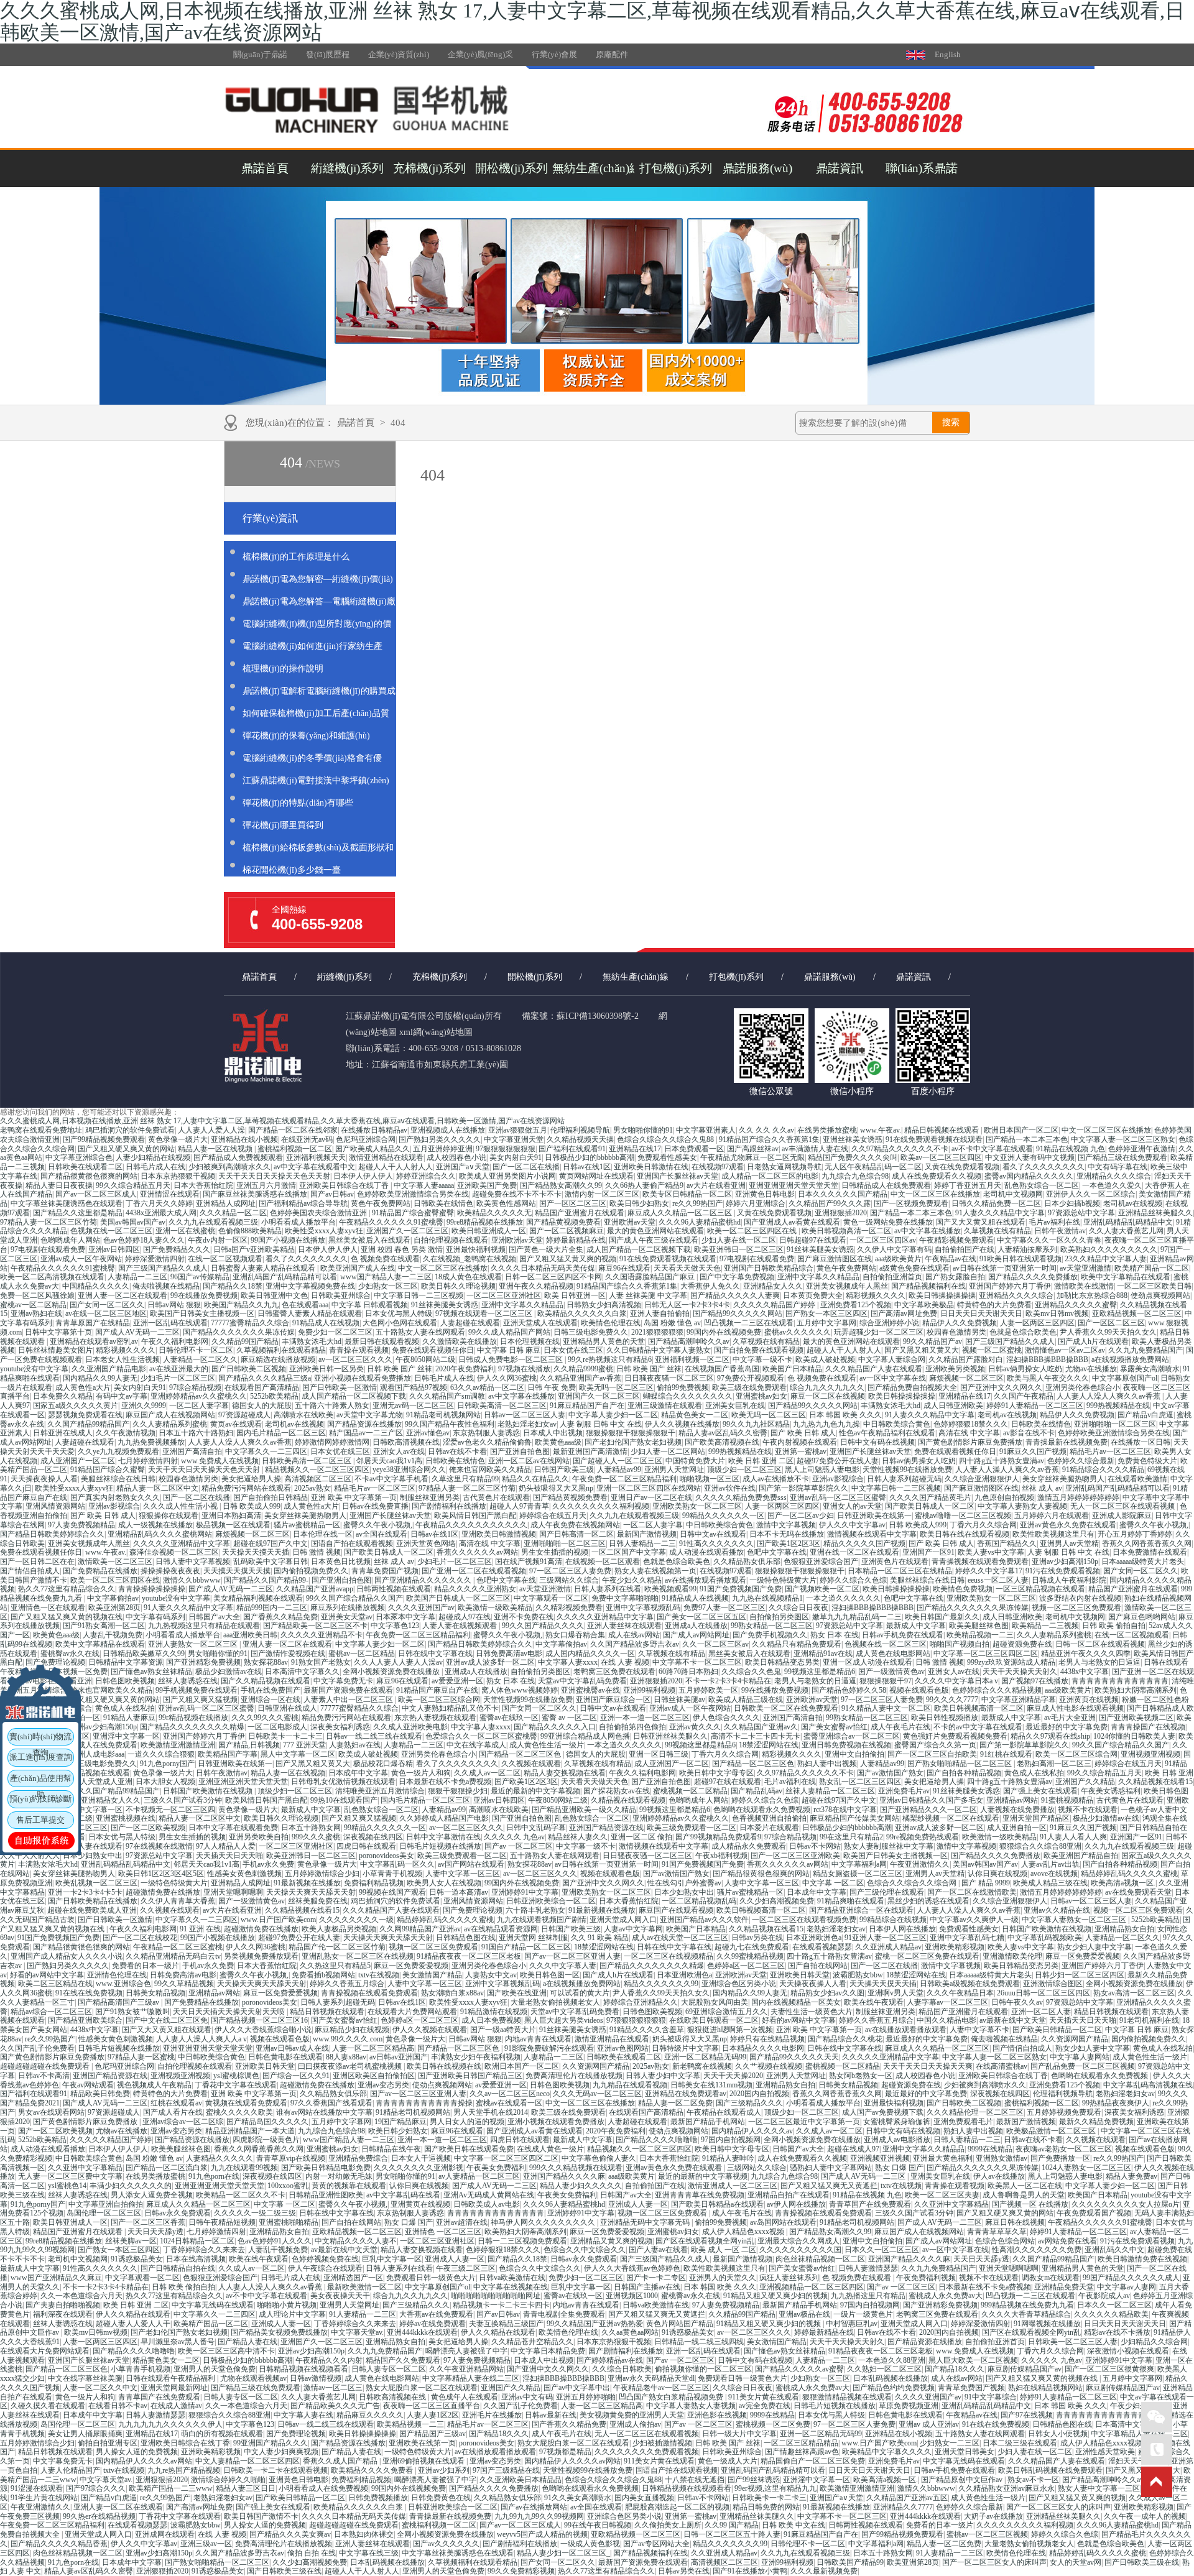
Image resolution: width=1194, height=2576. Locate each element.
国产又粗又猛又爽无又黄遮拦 (829, 2186)
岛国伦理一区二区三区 (104, 2213)
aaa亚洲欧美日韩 (250, 1635)
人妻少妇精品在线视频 (153, 1157)
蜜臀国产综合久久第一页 (935, 1745)
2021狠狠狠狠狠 (657, 1332)
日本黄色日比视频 (341, 1562)
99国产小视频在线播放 (288, 1240)
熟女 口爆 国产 (899, 2168)
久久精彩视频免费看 (569, 1608)
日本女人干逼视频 (421, 2158)
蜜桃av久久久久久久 (798, 1332)
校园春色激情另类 (956, 1332)
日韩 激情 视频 (317, 1552)
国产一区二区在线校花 (140, 1938)
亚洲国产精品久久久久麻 (564, 2176)
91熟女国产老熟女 (321, 1662)
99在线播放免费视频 (204, 1295)
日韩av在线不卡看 (457, 1451)
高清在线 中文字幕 (969, 1433)
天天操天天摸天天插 (256, 1552)
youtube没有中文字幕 (34, 1369)
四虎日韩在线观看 (366, 1846)
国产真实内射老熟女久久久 (115, 1497)
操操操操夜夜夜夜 (170, 1571)
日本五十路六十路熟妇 (196, 1433)
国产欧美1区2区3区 (789, 1543)
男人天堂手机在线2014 (491, 2112)
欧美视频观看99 (670, 1589)
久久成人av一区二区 (487, 1773)
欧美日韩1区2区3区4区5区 (161, 1874)
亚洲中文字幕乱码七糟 (967, 1938)
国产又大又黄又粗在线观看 (981, 1222)
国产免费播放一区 (1060, 2158)
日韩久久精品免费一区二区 (996, 1203)
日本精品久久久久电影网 (763, 2048)
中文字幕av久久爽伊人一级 (974, 1920)
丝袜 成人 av (1042, 1488)
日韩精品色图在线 (466, 1938)
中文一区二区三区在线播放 (1106, 1130)
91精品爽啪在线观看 (851, 1901)
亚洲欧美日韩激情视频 (499, 1534)
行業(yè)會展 (554, 54)
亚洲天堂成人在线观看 (540, 1323)
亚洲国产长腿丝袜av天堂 (678, 1176)
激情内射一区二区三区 (602, 1194)
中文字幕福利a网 (859, 1864)
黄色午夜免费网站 (381, 1203)
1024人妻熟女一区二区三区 (1086, 2168)
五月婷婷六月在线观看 (1052, 1516)
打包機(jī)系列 (676, 168)
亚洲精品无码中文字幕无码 (646, 2222)
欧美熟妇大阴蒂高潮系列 (1136, 1690)
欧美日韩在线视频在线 (444, 2066)
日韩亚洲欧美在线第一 (874, 1516)
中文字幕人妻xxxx (568, 1662)
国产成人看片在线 (173, 2112)
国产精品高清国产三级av (119, 2002)
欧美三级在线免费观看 (749, 1387)
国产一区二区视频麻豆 (567, 1231)
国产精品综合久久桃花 (845, 2039)
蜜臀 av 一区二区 (569, 1718)
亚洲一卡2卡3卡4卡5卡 (85, 1892)
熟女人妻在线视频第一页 (655, 1571)
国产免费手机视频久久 (770, 1635)
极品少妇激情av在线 (229, 1672)
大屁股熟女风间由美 (715, 2002)
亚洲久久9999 (144, 1405)
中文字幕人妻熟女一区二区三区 (1075, 1920)
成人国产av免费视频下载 (883, 2112)
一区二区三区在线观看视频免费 (804, 1920)
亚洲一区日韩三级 (659, 1754)
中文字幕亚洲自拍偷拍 (106, 2204)
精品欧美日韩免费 (100, 2094)
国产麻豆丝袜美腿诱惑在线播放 (255, 1194)
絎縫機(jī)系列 (347, 168)
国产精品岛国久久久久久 (267, 2122)
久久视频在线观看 (531, 1764)
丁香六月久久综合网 (983, 1525)
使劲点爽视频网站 (1160, 1295)
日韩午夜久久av (1017, 2002)
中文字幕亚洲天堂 (514, 1139)
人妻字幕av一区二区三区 (947, 2002)
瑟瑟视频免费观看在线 (85, 1415)
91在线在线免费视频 (89, 1993)
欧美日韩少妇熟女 (639, 1203)
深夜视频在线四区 (373, 1837)
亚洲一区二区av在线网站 (529, 1461)
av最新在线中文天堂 (1013, 2020)
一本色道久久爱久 (1112, 1185)
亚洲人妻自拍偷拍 (660, 1313)
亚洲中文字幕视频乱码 (643, 1608)
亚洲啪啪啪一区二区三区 (1115, 1424)
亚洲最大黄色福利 (943, 2158)
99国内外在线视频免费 (724, 1332)
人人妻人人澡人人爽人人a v (201, 2039)
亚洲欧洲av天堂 (630, 1222)
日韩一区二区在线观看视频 (1100, 1644)
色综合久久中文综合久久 (585, 2250)
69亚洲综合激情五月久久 (726, 2012)
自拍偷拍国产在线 (965, 1249)
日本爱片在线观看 (769, 1828)
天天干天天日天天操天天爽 (928, 2066)
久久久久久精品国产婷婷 (775, 1305)
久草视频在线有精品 (997, 1231)
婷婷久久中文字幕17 (989, 1571)
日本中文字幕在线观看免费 (233, 1828)
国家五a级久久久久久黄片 (76, 1405)
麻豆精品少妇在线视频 (352, 2030)
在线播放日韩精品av (374, 1130)
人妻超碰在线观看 (470, 1323)
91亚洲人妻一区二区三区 (886, 1938)
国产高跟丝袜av (753, 1149)
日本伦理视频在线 (530, 1341)
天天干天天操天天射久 (1020, 1672)
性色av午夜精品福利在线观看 (887, 1433)
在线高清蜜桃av (1002, 2066)
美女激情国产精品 (432, 1975)
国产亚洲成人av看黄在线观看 (792, 1222)
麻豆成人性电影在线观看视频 (1075, 1708)
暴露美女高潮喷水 (1150, 1369)
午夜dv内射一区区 (218, 1240)
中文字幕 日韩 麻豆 (509, 1350)
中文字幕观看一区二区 (551, 1598)
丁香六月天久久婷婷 (159, 1203)
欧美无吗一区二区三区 (616, 1387)
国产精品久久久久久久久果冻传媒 (239, 1332)
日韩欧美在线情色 (443, 1203)
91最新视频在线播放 (307, 1883)
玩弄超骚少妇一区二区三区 (879, 1332)
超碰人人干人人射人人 (396, 1167)
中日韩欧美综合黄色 (897, 1424)
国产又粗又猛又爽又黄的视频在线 (67, 1617)
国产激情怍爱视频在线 (288, 1654)
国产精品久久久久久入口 (555, 1727)
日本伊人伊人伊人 (363, 1176)
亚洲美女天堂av (347, 1617)
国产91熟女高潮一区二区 (104, 1626)
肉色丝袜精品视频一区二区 (820, 2259)
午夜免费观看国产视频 (1094, 2213)
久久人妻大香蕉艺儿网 (1126, 1231)
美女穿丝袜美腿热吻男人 (1063, 1479)
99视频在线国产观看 (392, 1892)
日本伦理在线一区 (323, 1534)
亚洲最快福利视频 (476, 1249)
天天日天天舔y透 (155, 2232)
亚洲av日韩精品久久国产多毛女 (931, 1800)
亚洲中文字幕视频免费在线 (310, 1286)
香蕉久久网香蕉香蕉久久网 (1147, 1543)
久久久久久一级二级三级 (255, 2213)
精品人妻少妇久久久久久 (581, 2186)
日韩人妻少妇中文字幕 (663, 2076)
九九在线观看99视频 (244, 2168)
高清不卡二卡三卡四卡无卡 (756, 1736)
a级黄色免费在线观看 (914, 1268)
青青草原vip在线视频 (291, 2158)
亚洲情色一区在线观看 (48, 1608)
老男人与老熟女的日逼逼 (1099, 1662)
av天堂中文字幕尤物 (370, 1415)
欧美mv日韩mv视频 (1057, 1313)
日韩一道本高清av (459, 1892)
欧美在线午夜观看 (874, 2002)
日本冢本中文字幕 (405, 1617)
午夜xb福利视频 (721, 1856)
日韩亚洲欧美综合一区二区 (551, 1901)
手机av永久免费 (268, 1864)
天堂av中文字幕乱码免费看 (582, 1681)
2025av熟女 (312, 1488)
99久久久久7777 (952, 1700)
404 (398, 423)
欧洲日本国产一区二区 (1021, 1130)
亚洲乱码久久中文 (1114, 2250)
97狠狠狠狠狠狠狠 (506, 1149)
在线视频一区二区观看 (603, 1562)
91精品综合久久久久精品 (1103, 1470)
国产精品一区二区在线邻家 (293, 1130)
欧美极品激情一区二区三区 (1052, 2131)
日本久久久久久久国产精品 (843, 1194)
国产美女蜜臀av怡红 (834, 1727)
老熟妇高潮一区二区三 (1054, 1764)
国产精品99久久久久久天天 (794, 2057)
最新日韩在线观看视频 (382, 1341)
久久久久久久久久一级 (356, 1920)
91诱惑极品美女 (137, 2259)
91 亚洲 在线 (200, 1929)
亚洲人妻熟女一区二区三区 (194, 1644)
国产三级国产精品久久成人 (163, 1268)
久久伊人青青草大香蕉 (178, 1901)
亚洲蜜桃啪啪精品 (289, 2222)
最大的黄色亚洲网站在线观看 (655, 1231)
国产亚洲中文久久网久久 (1001, 1387)
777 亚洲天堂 (304, 1745)
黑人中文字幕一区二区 (298, 1754)
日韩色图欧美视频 (125, 1681)
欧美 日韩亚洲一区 (575, 1295)
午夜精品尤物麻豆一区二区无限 (752, 1157)
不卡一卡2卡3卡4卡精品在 (728, 1681)
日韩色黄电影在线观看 (285, 2057)
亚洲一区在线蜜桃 (185, 1231)
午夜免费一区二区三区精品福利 (624, 1479)
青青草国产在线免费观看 (870, 2204)
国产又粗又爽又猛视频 (200, 1700)
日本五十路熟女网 (311, 1828)
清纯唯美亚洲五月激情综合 (380, 1791)
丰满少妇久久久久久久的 (131, 2186)
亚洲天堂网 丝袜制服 (533, 1938)
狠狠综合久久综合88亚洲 (1040, 1846)
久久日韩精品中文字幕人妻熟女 (659, 1350)
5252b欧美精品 (274, 1396)
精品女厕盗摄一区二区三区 (858, 1874)
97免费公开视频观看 (751, 1378)
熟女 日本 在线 (835, 1635)
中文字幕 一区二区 (833, 1883)
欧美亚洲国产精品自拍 (1081, 1856)
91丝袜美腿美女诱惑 (820, 1249)
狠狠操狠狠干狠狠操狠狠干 (631, 1433)
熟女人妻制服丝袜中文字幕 (889, 1846)
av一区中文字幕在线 (893, 1378)
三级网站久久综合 (569, 1580)
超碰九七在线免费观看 (752, 1947)
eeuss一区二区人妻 (998, 1580)
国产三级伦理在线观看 (887, 1892)
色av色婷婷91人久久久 (275, 2241)
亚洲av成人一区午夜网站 (81, 1259)
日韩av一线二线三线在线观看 (374, 1736)
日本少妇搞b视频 (1072, 1203)
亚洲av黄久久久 (695, 1727)
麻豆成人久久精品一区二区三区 (681, 1213)
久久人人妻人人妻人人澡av (398, 1662)
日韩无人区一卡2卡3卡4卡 (687, 1305)
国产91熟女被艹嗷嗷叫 (132, 2012)
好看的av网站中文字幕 (47, 1975)
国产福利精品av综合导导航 (303, 1203)
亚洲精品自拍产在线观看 (789, 2195)
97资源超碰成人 (244, 1415)
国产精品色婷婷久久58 (849, 1690)
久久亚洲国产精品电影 (109, 1369)
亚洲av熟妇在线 (36, 1313)
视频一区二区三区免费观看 (1076, 1608)
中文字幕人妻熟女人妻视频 (1022, 1506)
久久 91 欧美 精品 (600, 1938)
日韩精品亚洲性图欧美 (326, 2195)
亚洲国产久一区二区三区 (407, 1231)
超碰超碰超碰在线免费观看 (46, 2066)
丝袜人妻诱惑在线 (188, 1681)
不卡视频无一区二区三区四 (170, 1810)
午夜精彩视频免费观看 (956, 1240)
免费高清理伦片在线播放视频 (574, 2076)
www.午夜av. (881, 1130)
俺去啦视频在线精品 (166, 1286)
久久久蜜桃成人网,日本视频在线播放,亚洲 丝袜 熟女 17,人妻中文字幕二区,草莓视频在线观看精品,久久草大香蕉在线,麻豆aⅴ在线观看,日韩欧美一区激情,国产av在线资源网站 (282, 1121)
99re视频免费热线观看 (923, 1837)
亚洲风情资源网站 (55, 1506)
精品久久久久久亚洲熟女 (475, 1589)
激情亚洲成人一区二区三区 (733, 2186)
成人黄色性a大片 (83, 1387)
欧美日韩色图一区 (550, 1975)
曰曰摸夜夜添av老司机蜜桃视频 (351, 2066)
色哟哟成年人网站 (70, 1240)
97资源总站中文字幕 (1081, 1213)
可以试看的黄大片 (580, 1993)
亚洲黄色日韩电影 (765, 1194)
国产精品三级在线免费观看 (1122, 1157)
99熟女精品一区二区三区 (772, 1626)
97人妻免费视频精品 (81, 1525)
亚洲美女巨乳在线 (735, 1405)
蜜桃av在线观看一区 (509, 2103)
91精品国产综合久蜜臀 (108, 1470)
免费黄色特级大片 (1147, 1461)
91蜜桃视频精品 (1067, 1800)
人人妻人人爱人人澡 (211, 1130)
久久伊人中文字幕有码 (894, 1249)
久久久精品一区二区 (233, 1213)
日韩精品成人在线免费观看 (886, 1185)
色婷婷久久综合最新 (1081, 1461)
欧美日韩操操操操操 (942, 1295)
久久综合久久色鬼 (751, 1672)
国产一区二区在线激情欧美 (972, 1892)
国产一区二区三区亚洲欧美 (795, 1856)
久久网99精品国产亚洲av (420, 1929)
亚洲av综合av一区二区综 (183, 2122)
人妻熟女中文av (491, 1975)
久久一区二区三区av (715, 1644)
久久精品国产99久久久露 (830, 1203)
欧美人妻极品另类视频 (339, 1929)
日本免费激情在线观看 (1150, 1552)
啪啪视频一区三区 (710, 1479)
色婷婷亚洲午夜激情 (1142, 1149)
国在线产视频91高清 (529, 1562)
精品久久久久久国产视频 (864, 1543)
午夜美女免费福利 (496, 2168)
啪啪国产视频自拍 (960, 1644)
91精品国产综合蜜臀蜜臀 (413, 1213)
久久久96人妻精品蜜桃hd (700, 1222)
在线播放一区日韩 (1141, 1442)
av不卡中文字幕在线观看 (992, 1149)
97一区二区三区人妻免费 (570, 1571)
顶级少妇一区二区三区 (744, 1470)
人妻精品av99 (619, 1470)
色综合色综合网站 (1005, 2241)
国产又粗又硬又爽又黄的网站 (126, 1149)
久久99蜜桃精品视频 (750, 1956)
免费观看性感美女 (667, 1157)
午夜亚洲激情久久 (920, 1864)
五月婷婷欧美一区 (708, 1690)
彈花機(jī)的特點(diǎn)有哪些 (298, 803)
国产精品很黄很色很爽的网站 (89, 1176)
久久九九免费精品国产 (1145, 1350)
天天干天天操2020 (733, 2076)
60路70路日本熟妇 (688, 1672)
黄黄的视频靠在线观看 (349, 2186)
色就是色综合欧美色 (1023, 1332)
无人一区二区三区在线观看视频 (1123, 1506)
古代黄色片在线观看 (496, 1497)
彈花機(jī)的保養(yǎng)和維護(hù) (306, 736)
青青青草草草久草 (997, 2232)
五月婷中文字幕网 (826, 1323)
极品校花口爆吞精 (383, 1764)
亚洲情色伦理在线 (117, 1975)
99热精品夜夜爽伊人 (1116, 2103)
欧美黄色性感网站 (506, 1203)
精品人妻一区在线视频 (216, 1149)
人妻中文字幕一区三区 (463, 1874)
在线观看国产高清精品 (262, 1387)
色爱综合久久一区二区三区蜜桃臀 (481, 1736)
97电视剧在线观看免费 (48, 1249)
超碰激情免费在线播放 (163, 1892)
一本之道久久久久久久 (843, 1598)
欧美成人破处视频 (825, 1359)
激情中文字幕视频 (786, 1525)
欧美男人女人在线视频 (444, 1883)
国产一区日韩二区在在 (37, 1562)
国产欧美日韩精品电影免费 (326, 2168)
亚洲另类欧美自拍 (259, 1837)
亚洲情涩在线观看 (170, 1194)
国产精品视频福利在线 (928, 1286)
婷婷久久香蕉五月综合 (347, 1984)
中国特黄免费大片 (695, 1461)
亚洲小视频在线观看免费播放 (363, 1378)
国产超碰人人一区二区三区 (618, 1461)
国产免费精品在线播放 (100, 1571)
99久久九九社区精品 (756, 1424)
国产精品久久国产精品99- (266, 1580)
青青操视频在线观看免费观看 (980, 1562)
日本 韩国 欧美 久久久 (845, 1415)
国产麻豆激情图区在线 (835, 1259)
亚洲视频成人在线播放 (448, 1130)
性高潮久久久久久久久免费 (1037, 2250)
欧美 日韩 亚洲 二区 (761, 1461)
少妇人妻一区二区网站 (668, 1451)
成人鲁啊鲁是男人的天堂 (1024, 2195)
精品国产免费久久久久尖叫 (853, 1157)
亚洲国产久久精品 (1085, 1782)
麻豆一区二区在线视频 (828, 1396)
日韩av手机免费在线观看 (903, 1635)
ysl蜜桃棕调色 (236, 2076)
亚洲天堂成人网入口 (623, 1920)
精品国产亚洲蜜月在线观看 (580, 1213)
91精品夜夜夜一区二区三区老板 (469, 1956)
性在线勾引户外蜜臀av (684, 1883)
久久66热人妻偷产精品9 (644, 1185)
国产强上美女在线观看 (1040, 1791)
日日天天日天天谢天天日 (981, 1313)
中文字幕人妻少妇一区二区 (613, 1415)
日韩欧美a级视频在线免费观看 (970, 1984)
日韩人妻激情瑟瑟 (868, 2268)
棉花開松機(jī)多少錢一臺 (292, 870)
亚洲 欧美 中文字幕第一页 (354, 1497)
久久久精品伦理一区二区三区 (975, 2112)
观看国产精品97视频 (414, 1387)
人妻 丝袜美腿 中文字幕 (648, 1295)
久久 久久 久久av (766, 1130)
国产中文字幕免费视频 (737, 1277)
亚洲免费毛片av (904, 1791)
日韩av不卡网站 (815, 1846)
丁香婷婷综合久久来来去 (204, 2250)
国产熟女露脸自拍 (955, 1277)
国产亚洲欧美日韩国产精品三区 (470, 2076)
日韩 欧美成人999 (252, 1506)
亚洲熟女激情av (1002, 2158)
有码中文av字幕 (122, 1396)
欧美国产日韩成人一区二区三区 (458, 1598)
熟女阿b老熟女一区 (861, 2076)
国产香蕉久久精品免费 (280, 1617)
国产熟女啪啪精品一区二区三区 (960, 1764)
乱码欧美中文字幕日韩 (271, 1562)
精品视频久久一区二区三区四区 (317, 1470)
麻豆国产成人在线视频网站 (170, 1415)
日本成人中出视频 (553, 1433)
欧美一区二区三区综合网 (439, 1700)
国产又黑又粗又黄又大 (922, 1350)
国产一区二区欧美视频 (148, 1828)
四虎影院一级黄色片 (266, 2140)
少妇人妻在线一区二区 (739, 1240)
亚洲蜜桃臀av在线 (590, 1690)
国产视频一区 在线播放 (1030, 2204)
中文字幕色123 (395, 1626)
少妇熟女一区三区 (388, 1286)
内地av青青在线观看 (538, 2039)
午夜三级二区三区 (466, 2268)
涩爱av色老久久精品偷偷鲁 (487, 1442)
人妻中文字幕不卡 (979, 2030)
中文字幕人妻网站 (1080, 2057)
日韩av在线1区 (587, 1167)
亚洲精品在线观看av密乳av (94, 1341)
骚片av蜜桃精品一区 (307, 1525)
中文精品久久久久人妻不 (356, 2241)
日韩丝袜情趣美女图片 (55, 1350)
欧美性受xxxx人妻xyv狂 (324, 1231)
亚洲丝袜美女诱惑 (853, 1139)
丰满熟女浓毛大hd (312, 1341)
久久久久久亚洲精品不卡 (322, 1635)
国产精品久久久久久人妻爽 (735, 1295)
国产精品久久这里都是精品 (78, 1213)
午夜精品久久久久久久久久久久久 (471, 1525)
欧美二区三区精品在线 (55, 1984)
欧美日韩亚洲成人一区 (489, 1231)
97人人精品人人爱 (226, 1846)
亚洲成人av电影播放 (897, 2140)
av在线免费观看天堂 (1138, 1892)
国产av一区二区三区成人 (96, 1194)
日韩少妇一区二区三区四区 (1080, 1975)
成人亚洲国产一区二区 (78, 1461)
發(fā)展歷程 (328, 54)
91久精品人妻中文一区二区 (886, 1708)
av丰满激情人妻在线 (815, 1149)
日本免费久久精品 (63, 1396)
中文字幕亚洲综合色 (79, 1157)
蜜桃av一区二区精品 (33, 1305)
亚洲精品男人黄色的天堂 (604, 1341)
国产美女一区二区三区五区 (701, 1617)
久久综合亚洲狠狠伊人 (982, 1479)
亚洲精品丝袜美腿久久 (1155, 1213)
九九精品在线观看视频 (630, 2085)
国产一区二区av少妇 (801, 1516)
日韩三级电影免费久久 (591, 1332)
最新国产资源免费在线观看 (348, 1690)
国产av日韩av (332, 1194)
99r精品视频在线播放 (193, 1718)
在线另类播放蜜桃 (827, 1130)
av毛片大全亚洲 (1070, 1718)
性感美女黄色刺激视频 (244, 1874)
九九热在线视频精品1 (767, 1598)
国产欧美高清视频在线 (722, 1442)
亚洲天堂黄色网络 (426, 1543)
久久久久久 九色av (514, 1837)
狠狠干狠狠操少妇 (458, 1791)
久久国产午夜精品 (1024, 1396)
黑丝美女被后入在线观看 (369, 1240)
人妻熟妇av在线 (355, 1745)
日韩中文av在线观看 (713, 1534)
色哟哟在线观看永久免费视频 (762, 1810)
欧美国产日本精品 (792, 1369)
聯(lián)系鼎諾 (922, 168)
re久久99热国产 (697, 1203)
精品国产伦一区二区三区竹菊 (337, 1947)
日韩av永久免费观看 (178, 2213)
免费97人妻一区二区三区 (724, 1608)
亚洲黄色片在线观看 (895, 1562)
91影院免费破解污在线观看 (549, 2048)
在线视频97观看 (718, 1167)
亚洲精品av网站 (1012, 1800)
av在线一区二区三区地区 (106, 1313)
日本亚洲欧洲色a (814, 1938)
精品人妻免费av (1132, 2176)
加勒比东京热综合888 (1092, 1295)
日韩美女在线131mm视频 (711, 2085)
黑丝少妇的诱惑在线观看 (928, 1901)
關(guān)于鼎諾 (260, 54)
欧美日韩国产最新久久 (942, 1617)
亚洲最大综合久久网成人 (798, 2241)
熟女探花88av (266, 1662)
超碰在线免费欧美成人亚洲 (92, 1910)
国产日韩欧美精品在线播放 (93, 1901)
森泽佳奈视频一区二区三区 (174, 1552)
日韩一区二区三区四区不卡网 (553, 1277)
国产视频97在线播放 (1035, 1681)
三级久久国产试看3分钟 (183, 1800)
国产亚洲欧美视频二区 (1136, 1718)
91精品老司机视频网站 (443, 1415)
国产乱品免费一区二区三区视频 (1083, 2066)
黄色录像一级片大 (178, 1139)
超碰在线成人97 (853, 2149)
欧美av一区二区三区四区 (941, 1157)
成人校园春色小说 (456, 1157)
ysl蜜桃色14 (67, 2186)
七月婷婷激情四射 (148, 1461)
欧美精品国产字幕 (228, 1754)
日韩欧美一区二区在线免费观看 (786, 1708)
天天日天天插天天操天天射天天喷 (230, 2012)
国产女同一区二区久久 (107, 1305)
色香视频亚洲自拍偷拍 (769, 1818)
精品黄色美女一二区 (695, 1415)
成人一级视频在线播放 (155, 1525)
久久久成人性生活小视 (181, 1506)
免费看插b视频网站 (323, 1975)
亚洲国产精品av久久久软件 (704, 1920)
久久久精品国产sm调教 (447, 1396)
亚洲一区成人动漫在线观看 (868, 1662)
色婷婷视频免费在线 (325, 2259)
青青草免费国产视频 (385, 1571)
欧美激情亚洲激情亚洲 (178, 1745)
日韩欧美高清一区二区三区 (502, 1405)
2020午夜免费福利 (465, 1369)
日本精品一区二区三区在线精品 (900, 1571)
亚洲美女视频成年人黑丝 (847, 1286)
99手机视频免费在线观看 (197, 1690)
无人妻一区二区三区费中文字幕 (70, 2176)
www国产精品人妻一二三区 (386, 1277)
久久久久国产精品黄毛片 (930, 1497)
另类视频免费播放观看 (261, 1956)
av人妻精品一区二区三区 (479, 2176)
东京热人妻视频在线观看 (435, 1718)
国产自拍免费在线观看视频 (759, 1350)
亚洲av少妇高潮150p (1065, 1562)
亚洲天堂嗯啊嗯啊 (233, 1892)
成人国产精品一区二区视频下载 (639, 1249)
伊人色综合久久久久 (726, 1718)
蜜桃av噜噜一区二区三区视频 (963, 1516)
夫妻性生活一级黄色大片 (812, 2012)
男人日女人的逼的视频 (467, 2122)
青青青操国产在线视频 (1148, 1727)
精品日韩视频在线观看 (942, 1130)
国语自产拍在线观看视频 (352, 1543)
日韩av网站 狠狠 (174, 1305)
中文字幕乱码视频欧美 (1045, 1938)
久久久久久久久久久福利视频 (601, 1506)
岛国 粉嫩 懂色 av (672, 1323)
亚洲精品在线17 (635, 1149)
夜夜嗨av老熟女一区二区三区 (1064, 2149)
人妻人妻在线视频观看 (460, 1626)
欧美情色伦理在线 (611, 1323)
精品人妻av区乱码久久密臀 (723, 1433)
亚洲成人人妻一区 (638, 2204)
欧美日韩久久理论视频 (458, 1286)
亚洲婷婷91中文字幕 (525, 1892)
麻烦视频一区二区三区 (966, 1378)
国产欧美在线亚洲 (517, 1993)
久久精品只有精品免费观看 (797, 1644)
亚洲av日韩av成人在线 (292, 2048)
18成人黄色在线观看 (468, 1277)
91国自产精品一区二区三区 (526, 1947)
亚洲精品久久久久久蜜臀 (1076, 1305)
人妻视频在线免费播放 (1017, 1810)
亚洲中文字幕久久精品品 (818, 1277)
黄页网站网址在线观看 (596, 1176)
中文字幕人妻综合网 (892, 1359)
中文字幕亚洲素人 (706, 1130)
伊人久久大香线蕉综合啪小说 (263, 2030)
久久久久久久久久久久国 (800, 2250)
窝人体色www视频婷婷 (520, 1690)
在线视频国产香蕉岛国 (722, 1369)
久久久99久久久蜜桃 (265, 1718)
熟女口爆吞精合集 (575, 1635)
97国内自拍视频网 (731, 2140)
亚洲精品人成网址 (226, 1203)
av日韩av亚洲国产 (399, 2057)
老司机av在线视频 (1133, 1203)
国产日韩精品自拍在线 (178, 2268)
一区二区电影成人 (277, 1727)
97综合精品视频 (195, 1387)
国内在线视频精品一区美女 (796, 2002)
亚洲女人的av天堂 (852, 1506)
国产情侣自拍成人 (30, 1571)
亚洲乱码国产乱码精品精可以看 (285, 1277)
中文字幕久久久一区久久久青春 (1049, 1240)
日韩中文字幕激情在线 (443, 1837)
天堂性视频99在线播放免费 (907, 1470)
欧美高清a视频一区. (1123, 1883)
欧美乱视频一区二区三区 (96, 1883)
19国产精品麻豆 (400, 2122)
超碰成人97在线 (465, 1617)
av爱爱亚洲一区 (457, 1681)
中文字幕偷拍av (113, 1598)
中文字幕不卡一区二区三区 (697, 1662)
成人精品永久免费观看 (749, 1846)
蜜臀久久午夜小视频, (378, 1525)
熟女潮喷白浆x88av (452, 1993)
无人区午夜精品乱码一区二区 (873, 1167)
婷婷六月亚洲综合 (756, 1203)
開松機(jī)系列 (511, 168)
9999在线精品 (990, 2149)
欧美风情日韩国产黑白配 (475, 1516)
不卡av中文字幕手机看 (391, 1479)
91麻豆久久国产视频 (1033, 1451)
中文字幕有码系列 (155, 1617)
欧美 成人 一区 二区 (724, 2250)
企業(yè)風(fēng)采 (480, 54)
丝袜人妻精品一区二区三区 (830, 1791)
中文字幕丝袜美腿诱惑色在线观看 (67, 1203)
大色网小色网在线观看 (400, 1323)
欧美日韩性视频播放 (945, 1718)
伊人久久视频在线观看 (430, 2030)
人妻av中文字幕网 (633, 1929)
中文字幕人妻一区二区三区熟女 (1123, 1139)
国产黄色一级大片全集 (546, 1249)
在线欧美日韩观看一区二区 (714, 2020)
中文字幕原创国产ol (1125, 1378)
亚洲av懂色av (428, 1433)
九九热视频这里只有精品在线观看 (204, 1626)
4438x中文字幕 (1085, 1672)
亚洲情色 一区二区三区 (443, 2232)
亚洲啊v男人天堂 (895, 1993)
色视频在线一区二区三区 (111, 1231)
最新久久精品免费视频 (1096, 2122)
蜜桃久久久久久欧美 (239, 2112)
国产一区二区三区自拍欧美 (932, 1754)
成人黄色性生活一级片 (547, 1745)
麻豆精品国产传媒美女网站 (854, 1818)
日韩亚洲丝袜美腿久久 (670, 1736)
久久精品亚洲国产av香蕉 (581, 1378)
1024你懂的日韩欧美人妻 (1134, 1736)
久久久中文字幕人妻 (563, 1966)
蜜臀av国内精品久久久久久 (1029, 1176)
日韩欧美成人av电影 (487, 2204)
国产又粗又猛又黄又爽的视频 (568, 1259)
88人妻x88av (346, 2057)
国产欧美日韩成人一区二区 (930, 1506)
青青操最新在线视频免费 (1067, 1442)
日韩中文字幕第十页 (58, 1332)
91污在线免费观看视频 (1063, 1571)
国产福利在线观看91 (572, 1149)
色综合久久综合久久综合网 (913, 1883)
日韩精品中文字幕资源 (126, 1662)
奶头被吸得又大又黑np (556, 1488)
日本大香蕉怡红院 (203, 1185)
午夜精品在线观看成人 (724, 2112)
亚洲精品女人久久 (773, 1286)
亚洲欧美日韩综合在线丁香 (345, 1185)
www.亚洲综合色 (123, 1984)
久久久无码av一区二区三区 (597, 2094)
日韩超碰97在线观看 (813, 1240)
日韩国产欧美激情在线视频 (209, 1791)
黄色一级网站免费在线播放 (888, 1222)
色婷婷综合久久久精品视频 (997, 1690)
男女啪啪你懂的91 (643, 1130)
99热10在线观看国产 (344, 1800)
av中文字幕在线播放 (928, 1231)
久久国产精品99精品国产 (88, 1424)
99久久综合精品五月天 (133, 1185)
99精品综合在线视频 (893, 1920)
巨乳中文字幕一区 (392, 2259)
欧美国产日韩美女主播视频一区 (202, 1313)
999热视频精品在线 (1118, 1405)
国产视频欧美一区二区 (822, 1589)
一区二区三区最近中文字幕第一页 (804, 2122)
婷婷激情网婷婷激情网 (332, 1442)
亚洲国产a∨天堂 (463, 1167)
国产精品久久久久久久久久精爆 (192, 1727)
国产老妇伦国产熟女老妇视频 (633, 1442)
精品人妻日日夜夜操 (59, 1185)
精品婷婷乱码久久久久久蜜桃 (1129, 1874)
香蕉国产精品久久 (1007, 1543)
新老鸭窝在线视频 (702, 2066)
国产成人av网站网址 (696, 1635)
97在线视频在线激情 (159, 1846)
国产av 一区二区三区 (519, 1846)
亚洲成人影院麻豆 (1122, 1516)
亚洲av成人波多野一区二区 (490, 1662)
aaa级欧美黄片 (898, 1259)
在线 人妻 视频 (625, 1662)
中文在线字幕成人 (476, 1745)
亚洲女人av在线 (399, 1451)
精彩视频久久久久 (876, 1295)
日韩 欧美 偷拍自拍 (1114, 1626)
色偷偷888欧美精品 (250, 1231)
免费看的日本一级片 (146, 1966)
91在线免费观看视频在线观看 (934, 1139)
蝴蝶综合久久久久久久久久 (688, 1396)
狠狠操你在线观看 (169, 1516)
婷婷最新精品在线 (576, 1240)
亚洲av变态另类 (383, 2085)
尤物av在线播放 (1091, 1369)
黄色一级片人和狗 (421, 1773)
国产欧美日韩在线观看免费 (469, 2149)
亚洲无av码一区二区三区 (413, 1405)
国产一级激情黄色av (891, 1672)
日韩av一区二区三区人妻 (525, 1415)
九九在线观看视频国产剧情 (542, 1920)
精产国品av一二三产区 (366, 1433)
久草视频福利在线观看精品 (281, 1350)
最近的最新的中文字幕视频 (535, 1791)
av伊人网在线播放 (796, 2204)
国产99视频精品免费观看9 (718, 1837)
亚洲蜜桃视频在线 (126, 1818)
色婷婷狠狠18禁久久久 (971, 1424)
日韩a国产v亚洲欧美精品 (254, 1249)
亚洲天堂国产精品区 (1036, 1818)
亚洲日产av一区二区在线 (651, 1497)
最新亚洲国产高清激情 (590, 1451)
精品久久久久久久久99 (661, 1984)
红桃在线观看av (176, 2103)
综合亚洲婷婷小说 (889, 1323)
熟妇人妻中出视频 (827, 1764)
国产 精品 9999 (986, 1883)
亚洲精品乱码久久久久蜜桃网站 (160, 1534)
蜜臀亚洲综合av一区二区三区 (852, 1736)
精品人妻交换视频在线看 (565, 1773)
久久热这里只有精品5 (335, 1966)
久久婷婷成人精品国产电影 (444, 1818)
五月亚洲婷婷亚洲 (443, 1149)
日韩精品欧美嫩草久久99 (144, 1654)
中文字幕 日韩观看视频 (370, 1305)
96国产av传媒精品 (200, 1277)
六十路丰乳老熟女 (535, 1910)
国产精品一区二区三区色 (521, 1754)
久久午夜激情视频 (126, 1433)
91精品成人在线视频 (326, 1323)
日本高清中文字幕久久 (302, 1672)
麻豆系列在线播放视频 (348, 1608)
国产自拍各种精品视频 (964, 1773)
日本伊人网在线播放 (902, 1929)
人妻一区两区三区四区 (1037, 1323)
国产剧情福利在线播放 (449, 1506)
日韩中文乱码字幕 (536, 1828)
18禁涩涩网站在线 (769, 1745)
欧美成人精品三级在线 (746, 1700)
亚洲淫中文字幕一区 (126, 1736)
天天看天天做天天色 (687, 1268)
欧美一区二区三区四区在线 (753, 1231)
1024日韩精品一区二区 (197, 2241)
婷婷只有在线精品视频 (767, 2039)
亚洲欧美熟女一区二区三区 (697, 1506)
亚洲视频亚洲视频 (1150, 1754)
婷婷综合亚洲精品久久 (641, 2002)
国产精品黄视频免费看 (563, 1222)
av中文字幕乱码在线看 (403, 2195)
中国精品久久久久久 (96, 1286)
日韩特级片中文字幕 (685, 2048)
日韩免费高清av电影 (509, 1654)
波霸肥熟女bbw (858, 1975)
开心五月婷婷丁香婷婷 (1135, 1534)
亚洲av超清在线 (462, 2222)
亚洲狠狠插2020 (841, 1213)
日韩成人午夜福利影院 (1069, 1580)
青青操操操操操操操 (152, 1589)
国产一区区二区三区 (573, 1203)
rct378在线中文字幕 (845, 1810)
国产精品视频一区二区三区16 (259, 2020)
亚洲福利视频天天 (316, 1157)
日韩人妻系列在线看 (608, 1589)
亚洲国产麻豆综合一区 (613, 1700)
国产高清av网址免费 (904, 1313)
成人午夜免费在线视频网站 (575, 1525)
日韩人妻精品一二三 (642, 1543)
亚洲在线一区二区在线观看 (854, 1552)
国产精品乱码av (757, 1791)
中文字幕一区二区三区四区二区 (986, 1654)
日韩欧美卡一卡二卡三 (285, 1736)
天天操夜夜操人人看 (44, 1479)
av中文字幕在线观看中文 (314, 1167)
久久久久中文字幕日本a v (956, 1681)
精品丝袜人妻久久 (578, 1837)
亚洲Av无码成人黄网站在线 (489, 2195)
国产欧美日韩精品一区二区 (1057, 2030)
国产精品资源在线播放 (364, 1424)
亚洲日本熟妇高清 (231, 1516)
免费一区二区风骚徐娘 (37, 1295)
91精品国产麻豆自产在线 (437, 1690)
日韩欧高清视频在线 (406, 1442)
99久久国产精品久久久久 (543, 1626)
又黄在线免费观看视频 (962, 1167)
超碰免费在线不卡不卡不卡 (517, 1194)
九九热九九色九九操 (826, 1424)
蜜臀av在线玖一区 (509, 1718)
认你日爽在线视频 (997, 1874)
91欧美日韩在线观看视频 (1020, 1259)
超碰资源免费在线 (1022, 1644)
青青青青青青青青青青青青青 (1120, 1681)
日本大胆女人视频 (165, 1782)
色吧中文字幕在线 (777, 1552)
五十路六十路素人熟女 (332, 1405)
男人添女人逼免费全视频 (152, 2195)
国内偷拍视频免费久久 (311, 1571)
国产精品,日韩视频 (249, 1745)
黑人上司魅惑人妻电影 (822, 1470)
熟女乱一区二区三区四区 (860, 1782)
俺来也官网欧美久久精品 (490, 1470)
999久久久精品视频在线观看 (576, 2168)
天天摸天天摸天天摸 (237, 1571)
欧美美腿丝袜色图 (979, 1626)
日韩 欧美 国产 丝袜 (400, 1369)
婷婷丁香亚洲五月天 (968, 1185)
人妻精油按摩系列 (1027, 1249)
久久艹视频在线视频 (769, 2066)
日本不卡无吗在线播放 (787, 1534)
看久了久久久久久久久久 (1044, 1167)
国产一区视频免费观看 (911, 1203)
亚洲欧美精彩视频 (955, 1947)
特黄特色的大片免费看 (994, 1305)
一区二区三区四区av (883, 1240)
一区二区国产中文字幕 (629, 1552)
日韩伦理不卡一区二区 (196, 1350)
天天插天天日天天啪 (229, 1856)
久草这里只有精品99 (465, 1479)
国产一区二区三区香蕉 (148, 2222)
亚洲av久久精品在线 (1057, 1910)
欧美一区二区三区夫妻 (942, 2195)
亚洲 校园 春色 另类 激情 (402, 1249)
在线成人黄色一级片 (550, 2149)
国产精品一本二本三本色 (1027, 1139)
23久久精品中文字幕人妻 (1106, 1259)
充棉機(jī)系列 (429, 168)
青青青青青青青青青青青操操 (424, 2103)
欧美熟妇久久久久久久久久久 (1109, 1249)
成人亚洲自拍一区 (1017, 1828)
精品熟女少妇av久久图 (827, 1993)
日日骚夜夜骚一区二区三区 (669, 1378)
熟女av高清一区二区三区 (1134, 1993)
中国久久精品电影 (946, 2020)
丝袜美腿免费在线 (318, 1901)
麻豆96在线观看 (624, 1268)
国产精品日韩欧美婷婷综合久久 (52, 1534)
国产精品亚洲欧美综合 (85, 2020)
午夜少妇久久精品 (632, 1580)
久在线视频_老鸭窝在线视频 (470, 1259)
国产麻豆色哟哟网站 (1142, 1617)
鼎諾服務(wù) (757, 168)
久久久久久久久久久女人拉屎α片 (1126, 2204)
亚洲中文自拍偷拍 (854, 1754)
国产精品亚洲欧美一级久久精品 (584, 1810)
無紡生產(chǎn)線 (593, 168)
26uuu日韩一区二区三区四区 (1044, 1993)
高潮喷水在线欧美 (303, 1415)
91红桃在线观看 (1006, 1754)
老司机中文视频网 (1013, 1194)
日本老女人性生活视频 (123, 1359)
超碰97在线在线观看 (728, 1782)
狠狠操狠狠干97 (886, 1681)
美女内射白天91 (516, 1157)
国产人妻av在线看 (658, 2250)
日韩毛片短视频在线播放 (440, 1846)
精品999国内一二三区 (272, 1608)
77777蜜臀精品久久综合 (250, 1323)
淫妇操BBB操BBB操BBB (1047, 1359)
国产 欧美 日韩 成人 (803, 1433)
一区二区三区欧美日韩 (1154, 1286)
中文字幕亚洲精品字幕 (1019, 1700)
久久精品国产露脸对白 (966, 1359)
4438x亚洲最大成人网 (161, 1213)
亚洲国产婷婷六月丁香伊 (1010, 1286)
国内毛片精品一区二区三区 (281, 1433)
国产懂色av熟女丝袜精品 (151, 1672)
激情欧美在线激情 (1084, 1286)
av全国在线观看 (382, 1534)
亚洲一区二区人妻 (1041, 2012)
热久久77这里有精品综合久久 (67, 1589)
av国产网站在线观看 (471, 1864)
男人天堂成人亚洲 (103, 1782)
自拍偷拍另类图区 (779, 1617)
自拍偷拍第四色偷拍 (632, 1727)
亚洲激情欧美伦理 (1012, 1956)
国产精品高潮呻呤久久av (689, 1341)
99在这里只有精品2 (851, 1837)
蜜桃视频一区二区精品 (690, 1791)
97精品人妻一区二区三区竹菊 (49, 1222)
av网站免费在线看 (1067, 2241)
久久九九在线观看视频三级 (213, 1222)
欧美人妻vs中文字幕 (991, 1552)
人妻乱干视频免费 (113, 1635)
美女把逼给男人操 (251, 1479)
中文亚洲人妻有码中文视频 (1030, 1157)
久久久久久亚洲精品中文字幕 (182, 1543)
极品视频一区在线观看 (233, 1525)
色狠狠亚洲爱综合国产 (821, 1562)
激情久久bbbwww (192, 1580)
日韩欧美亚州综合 (341, 1295)
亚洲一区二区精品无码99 (705, 2057)
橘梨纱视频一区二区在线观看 (951, 1818)
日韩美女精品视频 (155, 1993)
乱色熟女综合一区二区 (1042, 1185)
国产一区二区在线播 (526, 1167)
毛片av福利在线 (1054, 1222)
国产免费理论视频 (55, 1662)
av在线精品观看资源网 (501, 1929)
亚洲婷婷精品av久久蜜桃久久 (199, 1396)
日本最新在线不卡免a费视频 (445, 1782)
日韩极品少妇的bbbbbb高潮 (590, 1157)
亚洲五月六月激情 (266, 1185)
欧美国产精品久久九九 (241, 1305)
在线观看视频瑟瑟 (822, 1947)
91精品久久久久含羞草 (647, 2030)
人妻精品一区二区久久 (200, 1359)
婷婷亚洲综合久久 (426, 1176)
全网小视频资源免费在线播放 (392, 1672)
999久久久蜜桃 (316, 1837)
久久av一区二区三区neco (510, 2094)
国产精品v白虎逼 (1145, 1415)
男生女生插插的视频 (555, 1552)
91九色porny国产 (167, 1764)
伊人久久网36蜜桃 (507, 1378)
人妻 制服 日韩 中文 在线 (601, 1424)
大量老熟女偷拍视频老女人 (555, 2002)
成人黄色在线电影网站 (893, 1654)
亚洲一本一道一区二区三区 (645, 1718)
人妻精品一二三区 (137, 1277)
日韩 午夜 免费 (552, 1387)
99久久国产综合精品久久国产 (354, 1598)
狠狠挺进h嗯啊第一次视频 (730, 2030)
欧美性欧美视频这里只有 (1053, 1534)
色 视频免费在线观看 (385, 1259)
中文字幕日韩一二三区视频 (419, 1295)
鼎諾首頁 (265, 168)
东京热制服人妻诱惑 (486, 1433)
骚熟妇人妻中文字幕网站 (831, 2168)
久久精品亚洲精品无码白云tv (173, 1956)
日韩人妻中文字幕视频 (193, 1562)
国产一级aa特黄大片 (503, 2030)
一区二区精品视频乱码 (699, 1901)
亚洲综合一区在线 (271, 1700)
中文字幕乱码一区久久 (397, 1864)
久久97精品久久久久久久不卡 (900, 1149)
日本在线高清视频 (196, 2259)
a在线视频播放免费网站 (1130, 1359)
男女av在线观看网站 (51, 2112)
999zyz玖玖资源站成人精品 (1011, 1662)
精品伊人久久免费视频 (960, 1323)
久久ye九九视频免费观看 (118, 1451)
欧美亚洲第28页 (114, 1608)
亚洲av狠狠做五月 (518, 1130)
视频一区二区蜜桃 (992, 1350)
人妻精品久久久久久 (220, 2158)
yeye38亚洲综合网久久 (409, 1470)
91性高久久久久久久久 (716, 1543)
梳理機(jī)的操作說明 (283, 669)
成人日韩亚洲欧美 (953, 1405)
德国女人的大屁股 (262, 1405)
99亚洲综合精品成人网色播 (585, 1736)
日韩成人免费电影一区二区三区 (511, 1359)
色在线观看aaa (305, 1305)
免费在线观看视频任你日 (433, 1350)
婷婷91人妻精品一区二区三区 (1035, 1405)
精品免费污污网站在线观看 (246, 1488)
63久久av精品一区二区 (487, 1387)
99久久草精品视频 (184, 1984)
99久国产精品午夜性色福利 (450, 1424)
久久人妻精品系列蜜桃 (170, 1424)
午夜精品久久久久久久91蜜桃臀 (391, 1222)
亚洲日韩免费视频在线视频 (846, 1745)
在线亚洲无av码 (307, 1139)
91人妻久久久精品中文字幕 (1000, 1213)
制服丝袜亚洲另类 (430, 1497)
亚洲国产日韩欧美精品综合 (769, 1268)
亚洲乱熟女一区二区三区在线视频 (358, 1956)
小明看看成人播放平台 (298, 1222)
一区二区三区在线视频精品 (669, 1956)
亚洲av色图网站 (623, 2048)
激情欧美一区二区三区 (115, 1562)
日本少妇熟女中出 (93, 1856)
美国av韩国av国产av (133, 1222)
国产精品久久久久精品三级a (265, 1378)
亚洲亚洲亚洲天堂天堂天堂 (794, 1185)
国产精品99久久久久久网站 (738, 1313)
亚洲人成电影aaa (97, 1754)
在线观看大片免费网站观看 (412, 2012)
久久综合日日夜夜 (798, 1608)
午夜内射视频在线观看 (800, 1442)
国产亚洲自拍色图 (520, 1451)
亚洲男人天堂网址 (674, 1470)
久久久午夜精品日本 (960, 1993)
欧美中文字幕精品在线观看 (1126, 1277)
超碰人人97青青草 (519, 1506)
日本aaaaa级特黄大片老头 (1143, 1562)
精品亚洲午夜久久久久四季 (1086, 1654)
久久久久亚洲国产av (421, 1608)
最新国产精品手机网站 (708, 2122)
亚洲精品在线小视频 (244, 1139)
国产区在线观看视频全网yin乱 (705, 2241)
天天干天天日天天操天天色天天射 (274, 1176)
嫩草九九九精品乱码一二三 (857, 1617)
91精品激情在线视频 (494, 2012)
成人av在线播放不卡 (776, 1479)
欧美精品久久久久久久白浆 (582, 1313)
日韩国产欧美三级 (564, 1470)
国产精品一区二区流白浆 (167, 2168)
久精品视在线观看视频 (628, 1800)
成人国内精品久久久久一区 (590, 1654)
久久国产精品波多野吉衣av (635, 1644)
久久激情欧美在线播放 (460, 1341)
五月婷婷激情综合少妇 (322, 1874)
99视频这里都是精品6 (820, 1672)
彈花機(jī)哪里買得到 (283, 825)
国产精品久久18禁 (233, 1286)
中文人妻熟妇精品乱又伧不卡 (450, 1708)
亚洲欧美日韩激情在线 (651, 1167)
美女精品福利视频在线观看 (258, 1598)
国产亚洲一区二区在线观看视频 (474, 1571)
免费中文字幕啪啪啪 (625, 1598)
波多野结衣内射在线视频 (1080, 1598)
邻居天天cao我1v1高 (389, 1461)
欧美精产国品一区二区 (1152, 1268)
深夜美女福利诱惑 (340, 1727)
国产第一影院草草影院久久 (803, 1488)
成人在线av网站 (634, 1635)
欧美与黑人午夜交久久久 (1048, 1378)
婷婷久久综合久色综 (853, 1580)
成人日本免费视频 (491, 2020)
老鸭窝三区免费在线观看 (614, 1672)
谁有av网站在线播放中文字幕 (324, 2112)
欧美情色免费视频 (963, 1589)
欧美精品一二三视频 (1045, 1626)
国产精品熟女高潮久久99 (561, 1185)
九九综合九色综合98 (855, 1176)
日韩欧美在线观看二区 (85, 1167)
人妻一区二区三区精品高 (373, 2048)
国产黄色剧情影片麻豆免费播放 (970, 1442)
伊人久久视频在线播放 (682, 1424)
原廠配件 (612, 54)
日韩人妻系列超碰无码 (904, 1479)
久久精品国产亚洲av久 (761, 1727)
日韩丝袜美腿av (679, 1700)
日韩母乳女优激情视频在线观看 (343, 1782)
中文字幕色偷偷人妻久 (599, 2158)
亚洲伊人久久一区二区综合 (1091, 1194)
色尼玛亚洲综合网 (366, 1139)
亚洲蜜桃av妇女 (761, 1396)
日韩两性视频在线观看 (394, 1589)
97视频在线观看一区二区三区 (485, 1313)
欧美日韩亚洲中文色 (274, 1295)
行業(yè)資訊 (270, 518)
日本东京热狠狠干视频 (178, 1176)
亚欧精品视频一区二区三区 (1137, 1313)
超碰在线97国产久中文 (271, 1543)
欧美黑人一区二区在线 (1025, 2186)
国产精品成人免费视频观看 (238, 1157)
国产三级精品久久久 (749, 2103)
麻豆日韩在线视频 (1015, 2222)
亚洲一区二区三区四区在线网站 (649, 1488)
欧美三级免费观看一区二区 (692, 1828)
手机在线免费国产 (271, 1690)
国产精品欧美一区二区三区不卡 (315, 1626)
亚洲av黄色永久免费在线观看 (1068, 1525)
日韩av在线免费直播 (375, 1506)
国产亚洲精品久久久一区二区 (928, 1810)
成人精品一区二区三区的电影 (770, 1176)
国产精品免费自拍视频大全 (912, 1387)
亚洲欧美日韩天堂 (800, 1975)
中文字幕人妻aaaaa (424, 1185)
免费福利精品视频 (374, 1883)
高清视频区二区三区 (318, 1479)
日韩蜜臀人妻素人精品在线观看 (264, 1268)
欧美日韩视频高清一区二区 (846, 1231)
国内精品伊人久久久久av (752, 2131)
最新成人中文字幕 (916, 1626)
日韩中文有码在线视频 (877, 1442)
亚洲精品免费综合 (358, 2158)
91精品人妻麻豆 (129, 1718)
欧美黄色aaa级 (558, 1442)
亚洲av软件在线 (730, 1488)
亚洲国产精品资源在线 (606, 1828)
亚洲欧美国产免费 (487, 1185)
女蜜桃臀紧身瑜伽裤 (897, 2122)
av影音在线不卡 (1029, 1433)
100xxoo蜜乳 (288, 2186)
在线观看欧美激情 (1137, 1479)
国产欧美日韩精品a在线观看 (717, 2204)
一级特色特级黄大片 (783, 1580)
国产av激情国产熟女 (890, 1773)
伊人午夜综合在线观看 (325, 2268)
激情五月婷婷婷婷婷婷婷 (1078, 1497)
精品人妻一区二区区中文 (157, 1488)
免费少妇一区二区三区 (335, 1332)
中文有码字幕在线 (1118, 1167)
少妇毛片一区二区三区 (178, 1378)
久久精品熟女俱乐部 (747, 1562)
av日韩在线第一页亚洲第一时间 (1005, 1268)
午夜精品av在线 (951, 1259)
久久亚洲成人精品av (888, 1947)
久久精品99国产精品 (245, 1341)
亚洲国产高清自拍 (192, 1451)
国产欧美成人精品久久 (373, 1149)
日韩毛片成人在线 (155, 1167)
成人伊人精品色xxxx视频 (744, 2232)
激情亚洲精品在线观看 (386, 1157)
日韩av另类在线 (757, 1938)
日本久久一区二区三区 (882, 2250)
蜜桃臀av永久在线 (70, 1654)
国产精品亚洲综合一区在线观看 (861, 1910)
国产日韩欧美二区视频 (249, 1369)
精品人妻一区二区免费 (675, 2103)
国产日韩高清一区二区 (576, 1534)
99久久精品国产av (933, 1341)
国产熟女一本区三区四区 (826, 1313)
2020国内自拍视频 (759, 2094)
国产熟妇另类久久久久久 (440, 1139)
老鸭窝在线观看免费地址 (41, 1130)
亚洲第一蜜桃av (801, 1451)
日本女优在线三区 (573, 1350)
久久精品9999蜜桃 (583, 1369)
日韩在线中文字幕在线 (435, 1654)
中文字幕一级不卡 (762, 1359)
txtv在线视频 (379, 1975)
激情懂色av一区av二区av (1065, 1350)
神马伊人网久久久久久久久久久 (544, 2222)
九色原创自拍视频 (1004, 1497)
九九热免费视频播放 (151, 1442)
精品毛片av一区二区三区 (1110, 1451)
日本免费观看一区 (694, 1149)
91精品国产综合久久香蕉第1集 (769, 1139)
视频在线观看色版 (919, 1690)
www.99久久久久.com (348, 2039)
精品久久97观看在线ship (1050, 1736)
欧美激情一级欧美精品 (495, 1608)
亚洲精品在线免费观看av (686, 2094)
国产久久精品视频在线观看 (266, 1681)
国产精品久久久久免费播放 (1033, 1277)
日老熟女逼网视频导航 (784, 1167)
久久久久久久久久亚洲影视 (419, 2168)
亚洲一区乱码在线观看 (170, 1323)
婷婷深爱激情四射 (155, 1259)
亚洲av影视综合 (838, 1479)
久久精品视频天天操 (580, 1139)
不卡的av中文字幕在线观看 (978, 1727)
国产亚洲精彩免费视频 (203, 1662)
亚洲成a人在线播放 (696, 1626)
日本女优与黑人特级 (399, 1313)
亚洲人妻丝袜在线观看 (624, 1626)
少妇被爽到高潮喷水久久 (229, 1167)
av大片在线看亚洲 (716, 1185)
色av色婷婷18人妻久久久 (144, 1240)
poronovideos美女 (386, 1856)
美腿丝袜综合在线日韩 (118, 1479)
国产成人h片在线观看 (1093, 1341)
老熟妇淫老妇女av (527, 1424)
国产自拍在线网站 (818, 1966)
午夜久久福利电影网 (175, 1341)
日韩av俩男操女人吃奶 (1025, 1369)
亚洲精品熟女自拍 (1124, 1929)
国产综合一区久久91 (296, 2076)
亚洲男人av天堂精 (1069, 1543)
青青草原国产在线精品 (93, 1323)
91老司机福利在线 (1149, 2020)
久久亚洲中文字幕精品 (85, 2168)
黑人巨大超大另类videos (564, 2020)
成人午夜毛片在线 (900, 1727)
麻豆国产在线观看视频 (676, 1910)
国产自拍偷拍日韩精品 (271, 1497)
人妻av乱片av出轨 (1050, 1864)
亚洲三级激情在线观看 (665, 1405)
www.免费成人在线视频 (220, 1461)
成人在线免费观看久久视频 (937, 1176)
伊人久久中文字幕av (852, 1525)
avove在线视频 (1054, 1874)
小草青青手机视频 (392, 1874)
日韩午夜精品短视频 (222, 2222)
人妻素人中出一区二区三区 (349, 1700)
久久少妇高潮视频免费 (777, 1901)
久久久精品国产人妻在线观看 (874, 1369)
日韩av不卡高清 (44, 2076)
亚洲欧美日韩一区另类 (326, 1369)
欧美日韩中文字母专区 (716, 1773)
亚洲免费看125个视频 (856, 1305)
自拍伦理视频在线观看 (451, 1240)
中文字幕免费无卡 (343, 1681)
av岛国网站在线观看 (783, 2222)
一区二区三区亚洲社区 (504, 1295)
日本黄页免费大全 (813, 1295)
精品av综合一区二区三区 (51, 2012)
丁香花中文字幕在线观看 (236, 2085)
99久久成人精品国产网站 (509, 1332)
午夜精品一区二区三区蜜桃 (178, 1947)
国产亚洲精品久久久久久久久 (424, 1580)
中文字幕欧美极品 (924, 1305)
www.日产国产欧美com (278, 1920)
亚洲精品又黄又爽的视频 (611, 2241)
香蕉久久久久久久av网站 (477, 1552)
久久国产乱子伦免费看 (37, 2048)
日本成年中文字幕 (358, 1773)
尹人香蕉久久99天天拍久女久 (1108, 1332)
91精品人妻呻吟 (728, 2158)
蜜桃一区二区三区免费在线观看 (927, 1956)
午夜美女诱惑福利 (1111, 1791)
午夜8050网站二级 (425, 1359)
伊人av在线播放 (999, 2176)
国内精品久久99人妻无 (100, 1378)
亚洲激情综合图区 (1053, 1984)
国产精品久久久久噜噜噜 (657, 2140)
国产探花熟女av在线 (617, 1791)
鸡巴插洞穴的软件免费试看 (130, 1130)
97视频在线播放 (524, 1369)
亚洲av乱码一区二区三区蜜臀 (838, 1497)
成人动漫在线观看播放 (706, 1552)
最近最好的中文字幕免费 (1067, 1727)
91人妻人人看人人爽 (1073, 1837)
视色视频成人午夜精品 (154, 2085)
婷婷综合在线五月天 (553, 1516)
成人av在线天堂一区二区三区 (680, 1938)
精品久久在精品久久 (535, 1479)
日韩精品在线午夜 (391, 2149)
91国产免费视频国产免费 (741, 1589)
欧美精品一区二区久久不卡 (241, 2195)
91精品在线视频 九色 (1071, 1149)
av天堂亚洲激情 (1085, 1268)
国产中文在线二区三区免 (167, 2020)
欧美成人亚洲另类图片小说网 (507, 1176)
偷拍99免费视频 (683, 1387)
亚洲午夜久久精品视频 (536, 1286)
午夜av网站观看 (88, 2085)
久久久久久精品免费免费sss (741, 1497)
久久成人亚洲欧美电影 (410, 1727)
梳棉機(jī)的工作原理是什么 (296, 557)
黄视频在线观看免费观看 (246, 2103)
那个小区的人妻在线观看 (81, 1846)
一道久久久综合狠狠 (161, 1754)
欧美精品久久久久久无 (494, 1213)
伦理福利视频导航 (580, 1130)
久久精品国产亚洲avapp (315, 1589)
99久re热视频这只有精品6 (610, 1359)
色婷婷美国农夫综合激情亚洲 (319, 1213)
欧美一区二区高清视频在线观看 (52, 1277)
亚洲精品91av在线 (823, 1654)
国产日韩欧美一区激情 (340, 1387)
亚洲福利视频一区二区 (692, 1359)
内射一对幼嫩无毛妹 (339, 2176)
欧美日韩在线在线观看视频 (965, 1534)
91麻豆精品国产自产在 (587, 1405)
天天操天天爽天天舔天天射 (311, 1892)
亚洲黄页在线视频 (1089, 1700)
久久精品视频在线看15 (1155, 1782)
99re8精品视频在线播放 (485, 1222)
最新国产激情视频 (647, 1534)
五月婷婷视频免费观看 (1064, 2112)
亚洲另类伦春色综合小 (1083, 1387)
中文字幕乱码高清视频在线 (1148, 2085)
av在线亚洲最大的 (179, 1369)
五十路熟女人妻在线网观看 (420, 1332)
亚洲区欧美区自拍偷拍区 (374, 2076)
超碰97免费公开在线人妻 (838, 1461)
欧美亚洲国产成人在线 (358, 1268)
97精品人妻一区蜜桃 (141, 2057)
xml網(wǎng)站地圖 (436, 1032)
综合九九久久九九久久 (827, 1387)
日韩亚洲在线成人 (63, 1433)
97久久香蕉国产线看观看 (331, 2103)
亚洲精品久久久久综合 (1114, 1176)
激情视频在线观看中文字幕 (872, 1534)
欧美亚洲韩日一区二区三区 (739, 1249)
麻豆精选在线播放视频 (278, 1359)
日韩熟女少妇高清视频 (604, 1305)
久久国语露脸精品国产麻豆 (651, 1277)
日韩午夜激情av (1060, 1231)
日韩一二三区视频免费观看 (522, 2241)
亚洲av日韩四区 (114, 1249)
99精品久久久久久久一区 (723, 1516)
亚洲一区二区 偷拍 (641, 1837)
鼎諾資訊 (840, 168)
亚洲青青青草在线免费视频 (700, 2195)
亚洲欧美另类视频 (955, 1369)
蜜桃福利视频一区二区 (295, 1149)
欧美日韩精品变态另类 (782, 1662)
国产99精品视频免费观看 (104, 1139)
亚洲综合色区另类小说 (739, 1984)
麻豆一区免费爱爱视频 (1083, 1956)
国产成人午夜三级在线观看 (654, 1240)
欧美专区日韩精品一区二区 (687, 1194)
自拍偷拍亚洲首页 (892, 1277)
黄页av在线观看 (236, 1424)
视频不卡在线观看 (1088, 1810)
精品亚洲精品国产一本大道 (250, 2131)
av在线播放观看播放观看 (706, 1580)
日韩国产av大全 (214, 1617)
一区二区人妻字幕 (199, 1405)
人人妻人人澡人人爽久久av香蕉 (1109, 1396)
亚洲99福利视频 (649, 1690)
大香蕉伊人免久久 (710, 1286)
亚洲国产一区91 (928, 1552)
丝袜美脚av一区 (131, 2241)
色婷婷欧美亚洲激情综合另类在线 (413, 1194)
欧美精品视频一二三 (980, 1635)
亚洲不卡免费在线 (524, 1617)
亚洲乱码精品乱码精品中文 (1128, 1222)
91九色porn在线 (214, 2176)
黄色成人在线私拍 (125, 1708)
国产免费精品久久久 (177, 1249)
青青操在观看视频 (359, 1350)
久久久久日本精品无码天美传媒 (543, 1268)
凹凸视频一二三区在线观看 (749, 1323)
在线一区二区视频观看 (225, 1259)
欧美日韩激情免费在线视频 (1142, 2259)
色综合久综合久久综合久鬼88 (666, 1139)
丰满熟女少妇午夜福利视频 (476, 2057)
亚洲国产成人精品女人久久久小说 (67, 1956)
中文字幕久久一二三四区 (266, 1451)
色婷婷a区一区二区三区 (746, 1966)
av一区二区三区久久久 (355, 1359)
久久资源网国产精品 (1075, 2039)
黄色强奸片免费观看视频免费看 (955, 1736)
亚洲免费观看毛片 (963, 2122)
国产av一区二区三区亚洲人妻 (572, 1956)
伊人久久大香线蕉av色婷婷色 (632, 2268)
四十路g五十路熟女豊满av (1002, 1461)
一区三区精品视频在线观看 (1040, 1589)
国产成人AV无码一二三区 (137, 1332)
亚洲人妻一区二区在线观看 (123, 1295)
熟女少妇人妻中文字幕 (1094, 1947)
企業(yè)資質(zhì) (399, 54)
